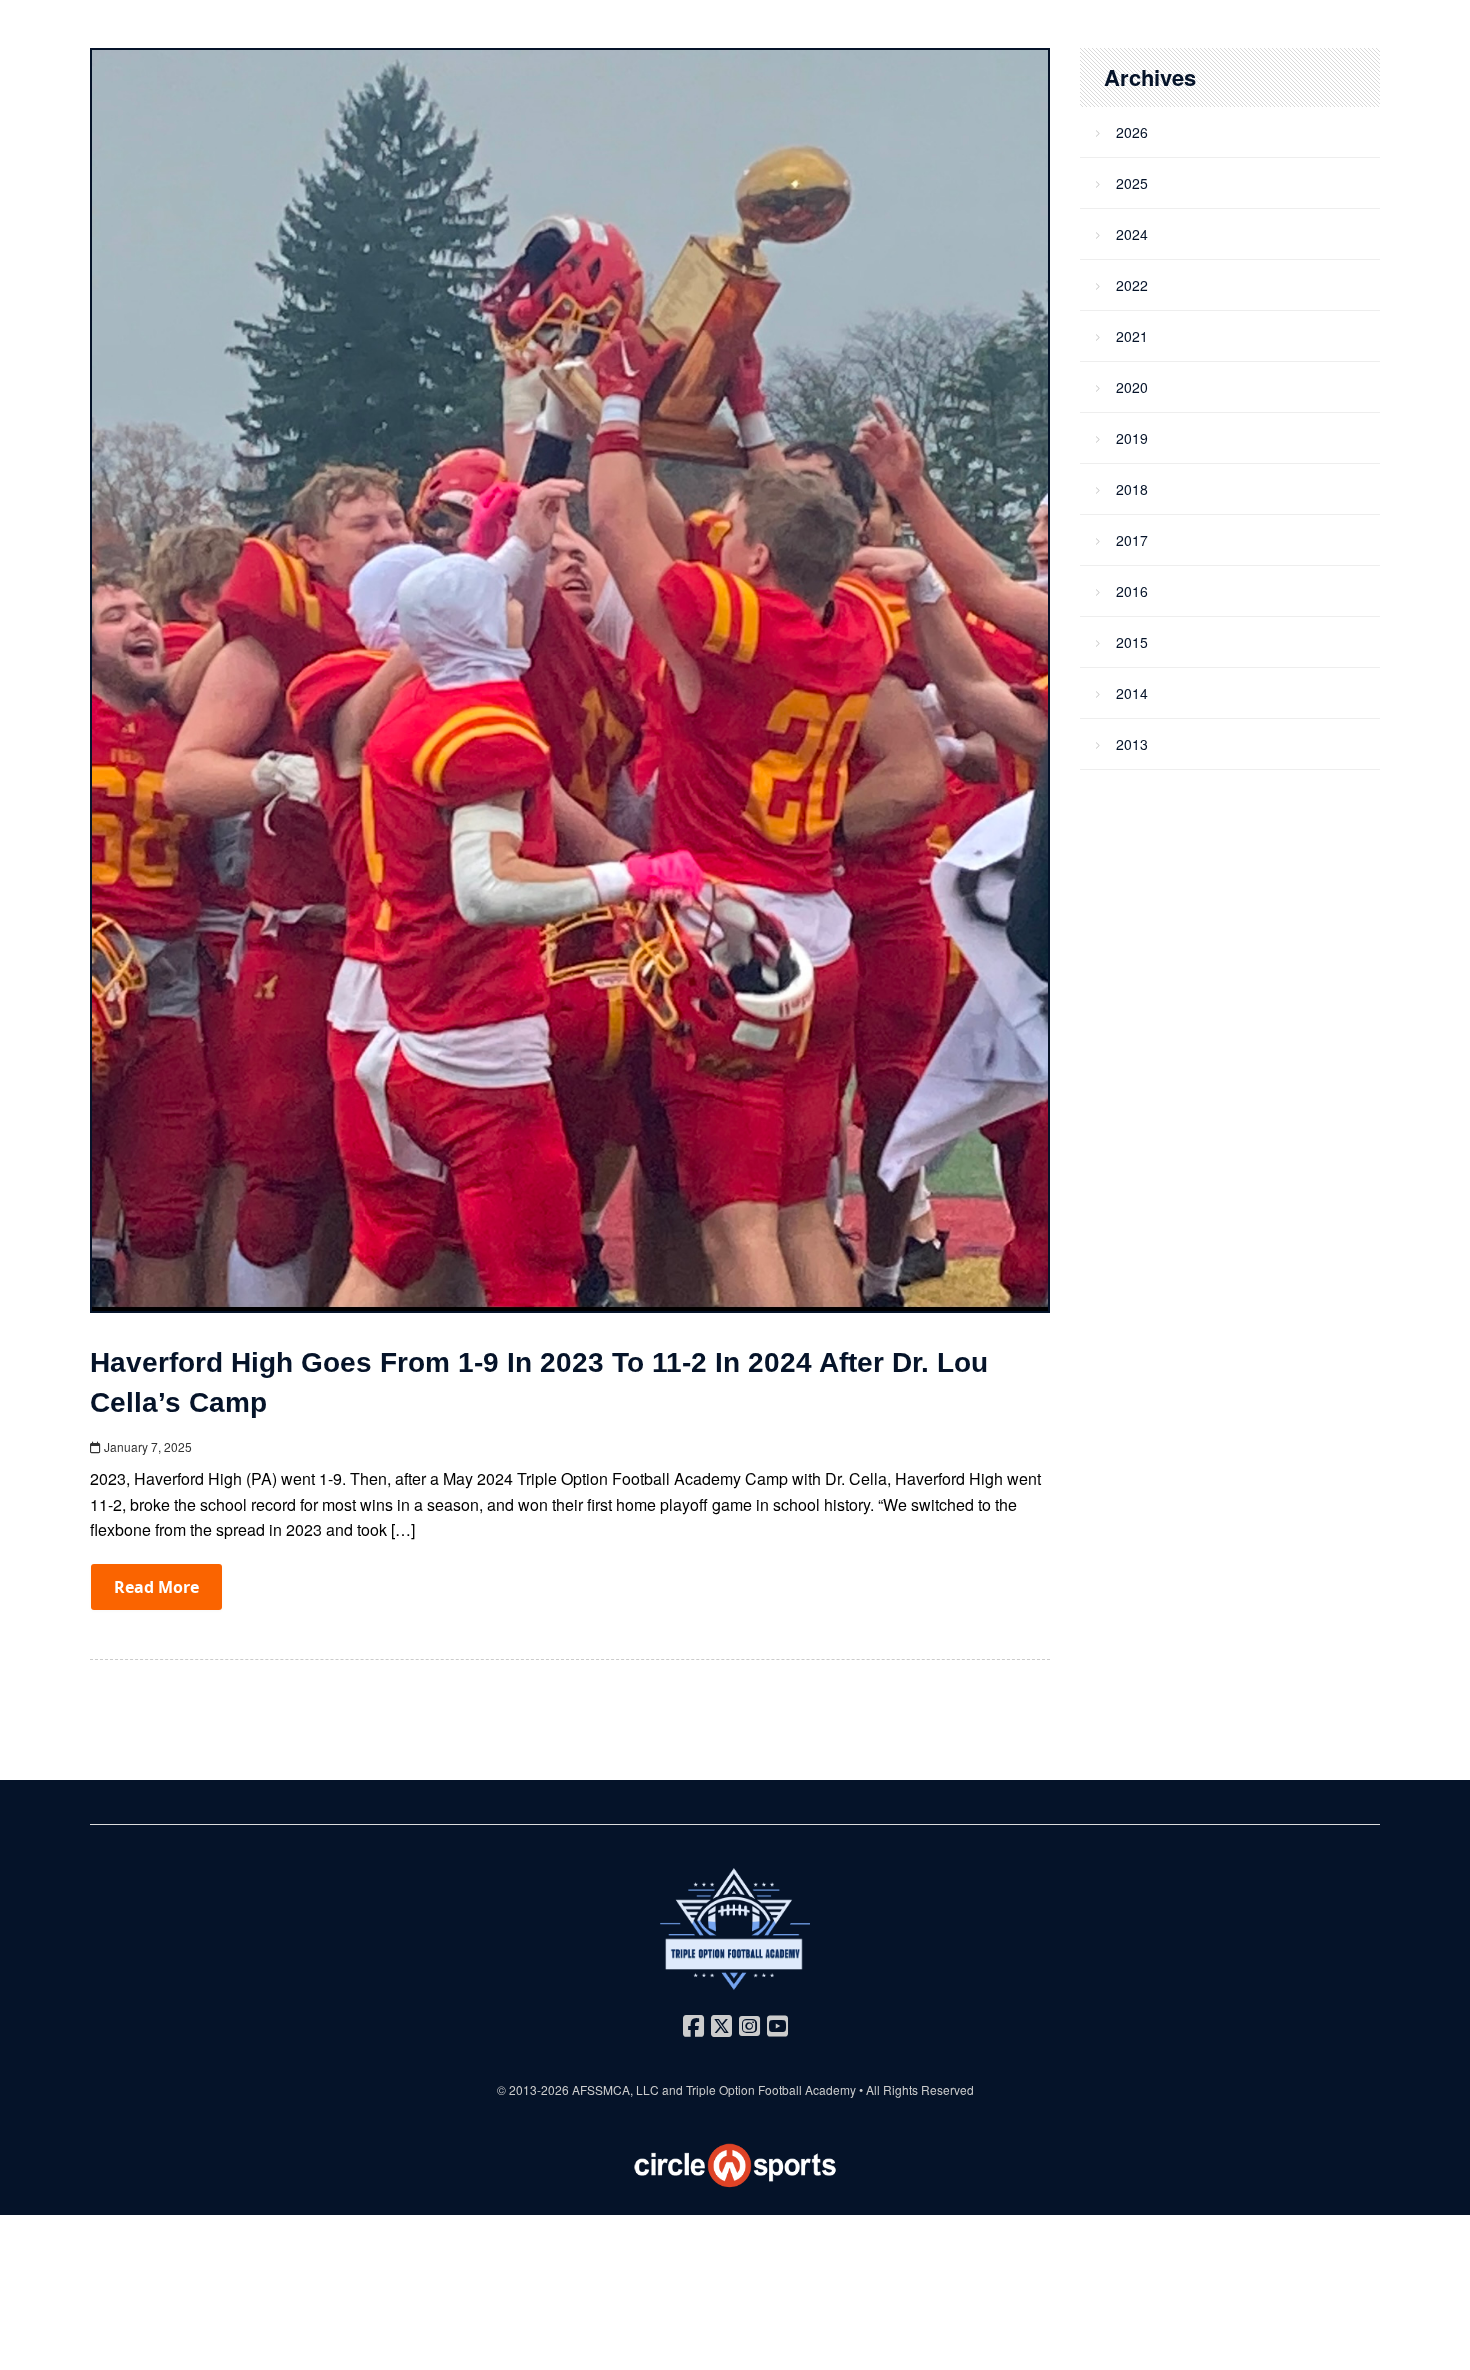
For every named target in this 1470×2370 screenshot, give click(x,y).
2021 (1132, 336)
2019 (1132, 438)
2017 (1132, 540)
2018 (1132, 489)
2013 (1132, 744)
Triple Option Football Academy (771, 2089)
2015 (1132, 642)
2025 (1132, 183)
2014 (1132, 693)
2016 (1132, 591)
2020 (1132, 387)
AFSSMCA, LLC (615, 2089)
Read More (156, 1587)
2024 (1132, 234)
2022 (1132, 285)
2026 (1132, 132)
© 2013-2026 (534, 2089)
